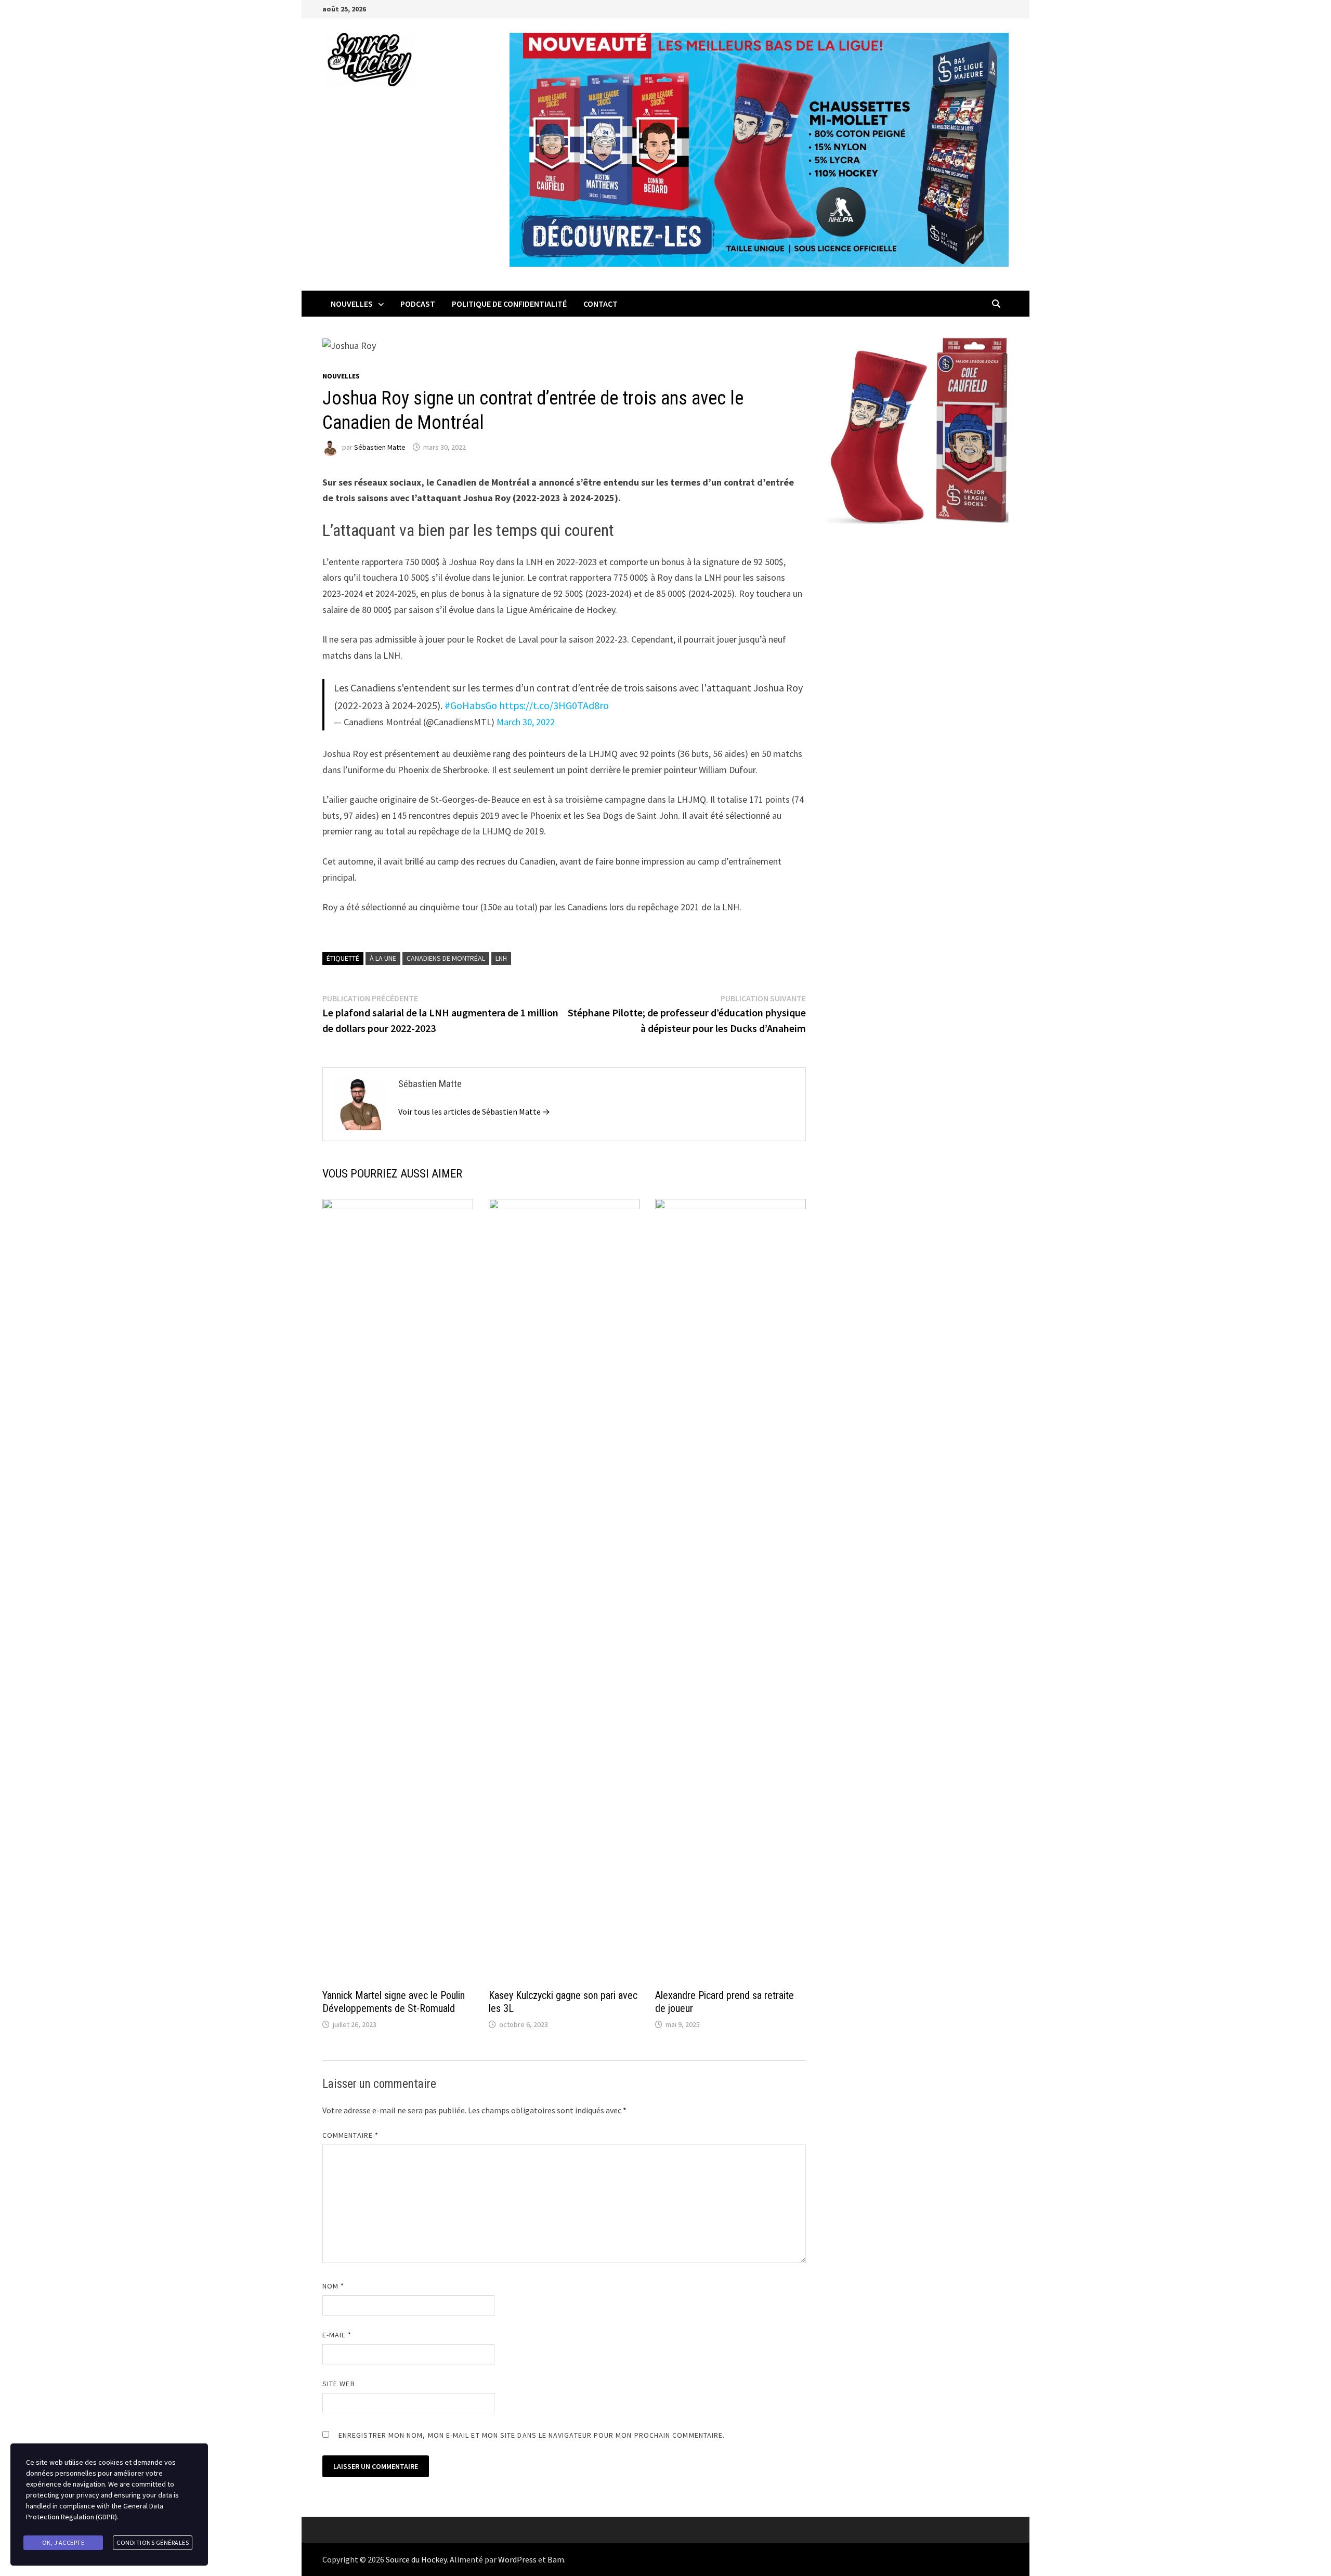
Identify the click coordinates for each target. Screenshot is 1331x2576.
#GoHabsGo (471, 705)
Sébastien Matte (380, 447)
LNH (501, 958)
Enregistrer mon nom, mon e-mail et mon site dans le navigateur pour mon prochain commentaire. (532, 2435)
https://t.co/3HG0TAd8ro (554, 705)
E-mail (337, 2335)
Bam (556, 2559)
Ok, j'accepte (63, 2542)
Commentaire (350, 2135)
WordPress (517, 2559)
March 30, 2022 (526, 722)
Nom (333, 2286)
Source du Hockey (416, 2559)
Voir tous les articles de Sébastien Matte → (474, 1112)
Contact (601, 304)
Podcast (418, 304)
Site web (339, 2384)
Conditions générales (153, 2542)
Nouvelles (352, 304)
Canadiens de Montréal (446, 958)
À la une (383, 958)
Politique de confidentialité (509, 304)
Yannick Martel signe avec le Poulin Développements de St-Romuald (394, 2002)
